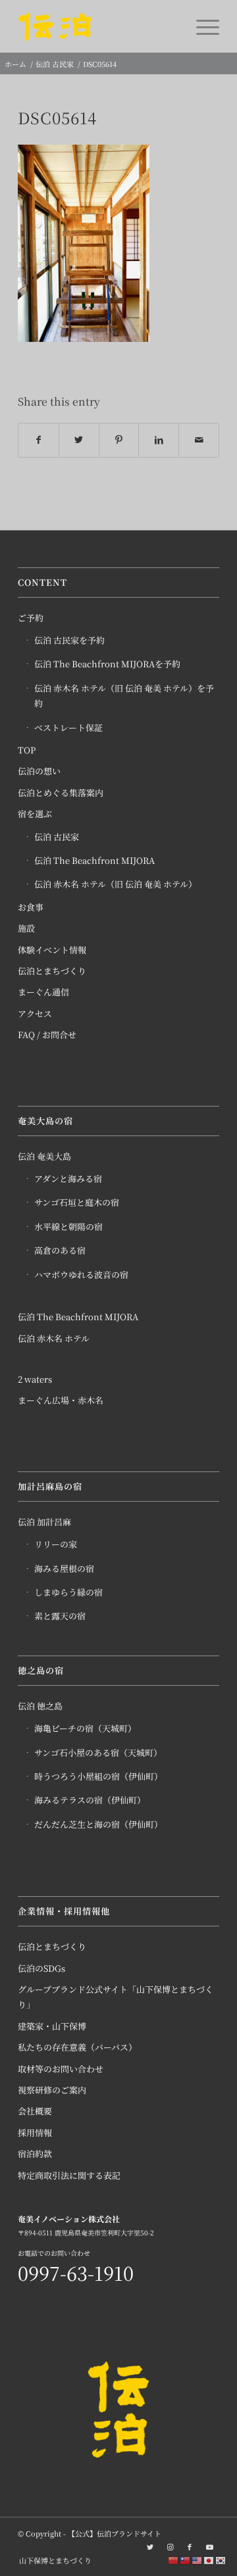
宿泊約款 (35, 2154)
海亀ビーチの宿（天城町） (85, 1728)
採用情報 (35, 2133)
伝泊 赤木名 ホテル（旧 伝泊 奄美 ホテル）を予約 (124, 696)
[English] (197, 2559)
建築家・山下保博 (52, 2026)
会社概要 (35, 2111)
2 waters (35, 1379)
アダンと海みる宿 (68, 1179)
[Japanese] (209, 2559)
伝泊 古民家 (57, 837)
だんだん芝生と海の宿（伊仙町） (98, 1824)
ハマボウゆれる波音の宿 (81, 1275)
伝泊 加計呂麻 (44, 1522)
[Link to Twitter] (150, 2546)
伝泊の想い (39, 771)
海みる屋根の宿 (64, 1568)
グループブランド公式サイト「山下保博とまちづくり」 (116, 1997)
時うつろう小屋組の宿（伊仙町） (98, 1776)
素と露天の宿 (60, 1616)
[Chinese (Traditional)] (186, 2559)
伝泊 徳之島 (40, 1706)
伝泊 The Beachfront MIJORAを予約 (107, 664)
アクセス (35, 1014)
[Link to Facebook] (190, 2546)
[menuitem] (52, 2560)
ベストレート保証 (68, 727)
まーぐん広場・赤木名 (61, 1400)
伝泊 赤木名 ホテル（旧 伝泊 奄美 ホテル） (116, 884)
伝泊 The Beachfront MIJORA (94, 860)
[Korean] (221, 2559)
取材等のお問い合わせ (61, 2069)
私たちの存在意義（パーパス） (77, 2047)
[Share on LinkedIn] (159, 440)
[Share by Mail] (199, 440)
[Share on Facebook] (39, 440)
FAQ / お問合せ (47, 1035)
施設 (26, 928)
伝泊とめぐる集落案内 (61, 793)
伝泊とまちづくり (52, 971)
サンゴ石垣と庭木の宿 (77, 1202)
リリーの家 (56, 1544)
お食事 (31, 907)
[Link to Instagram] (170, 2546)
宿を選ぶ (35, 814)
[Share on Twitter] (79, 440)
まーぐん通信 (43, 992)
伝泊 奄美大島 (44, 1156)
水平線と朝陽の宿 (68, 1227)
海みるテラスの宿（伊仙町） (90, 1800)
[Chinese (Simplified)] (174, 2559)
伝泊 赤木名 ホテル (54, 1338)
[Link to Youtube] (209, 2546)
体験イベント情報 (52, 950)
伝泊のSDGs (41, 1968)
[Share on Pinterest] (119, 440)
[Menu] (201, 26)
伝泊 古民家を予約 (69, 640)
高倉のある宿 (60, 1250)
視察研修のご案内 (52, 2090)
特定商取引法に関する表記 (69, 2175)
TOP (27, 750)
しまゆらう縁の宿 (68, 1592)
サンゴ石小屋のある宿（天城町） (98, 1753)
